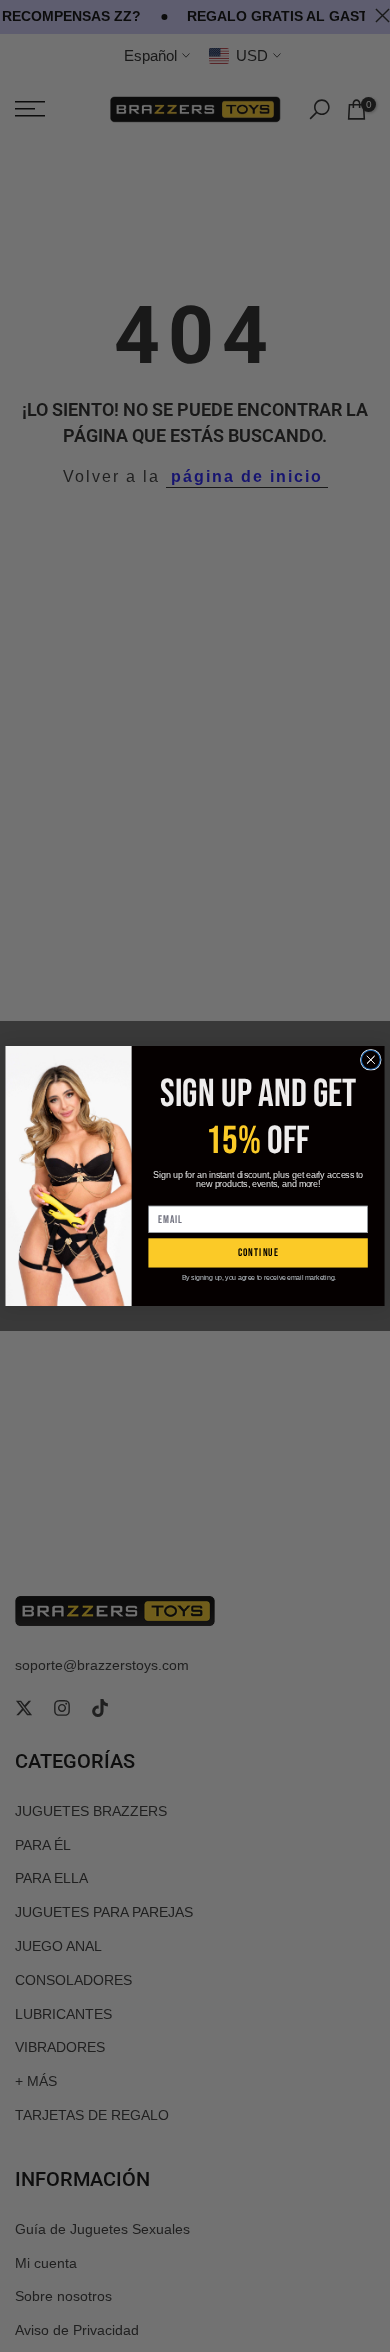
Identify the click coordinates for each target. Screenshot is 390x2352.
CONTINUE (258, 1252)
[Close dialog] (370, 1059)
